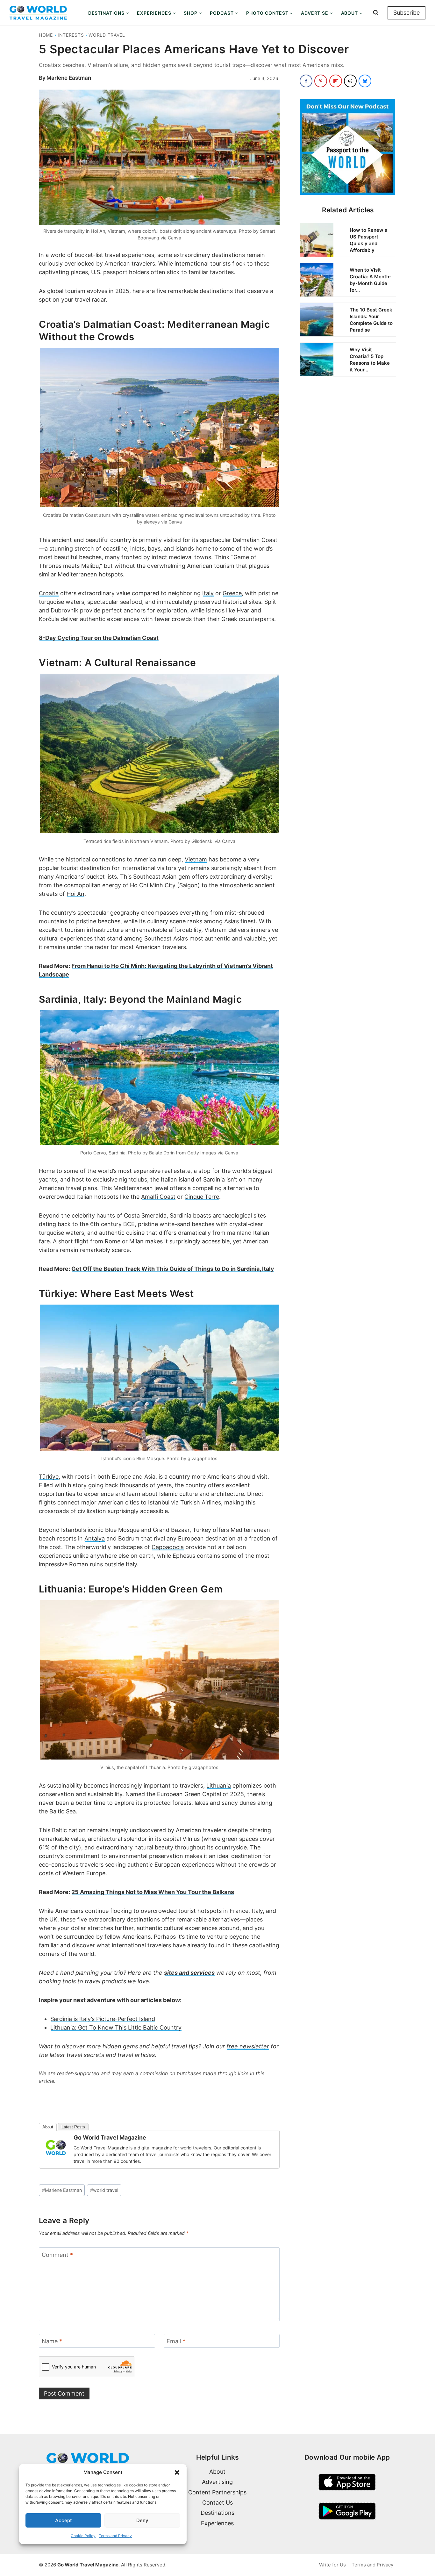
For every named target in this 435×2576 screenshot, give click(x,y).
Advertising (217, 2482)
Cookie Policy (83, 2536)
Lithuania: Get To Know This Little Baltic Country (116, 2027)
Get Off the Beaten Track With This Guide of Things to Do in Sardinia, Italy (173, 1269)
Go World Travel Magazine (110, 2137)
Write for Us (332, 2565)
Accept (64, 2520)
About (48, 2127)
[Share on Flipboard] (336, 81)
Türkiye (49, 1477)
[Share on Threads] (350, 81)
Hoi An (75, 894)
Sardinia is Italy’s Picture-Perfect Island (103, 2019)
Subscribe (406, 13)
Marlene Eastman (69, 78)
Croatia (49, 593)
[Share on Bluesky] (365, 81)
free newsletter (248, 2046)
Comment (57, 2255)
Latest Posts (73, 2127)
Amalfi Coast (158, 1197)
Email (176, 2342)
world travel (104, 2190)
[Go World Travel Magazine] (56, 2148)
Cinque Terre (202, 1197)
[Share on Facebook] (306, 81)
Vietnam (196, 859)
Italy (208, 593)
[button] (177, 2472)
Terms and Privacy (115, 2536)
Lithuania (219, 1786)
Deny (142, 2520)
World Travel (107, 35)
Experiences (217, 2523)
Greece (232, 593)
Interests (71, 35)
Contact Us (217, 2503)
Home (46, 35)
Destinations (217, 2513)
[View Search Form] (376, 13)
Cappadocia (168, 1547)
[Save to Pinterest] (321, 81)
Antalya (95, 1538)
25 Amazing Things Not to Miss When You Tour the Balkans (153, 1892)
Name (52, 2342)
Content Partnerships (217, 2492)
